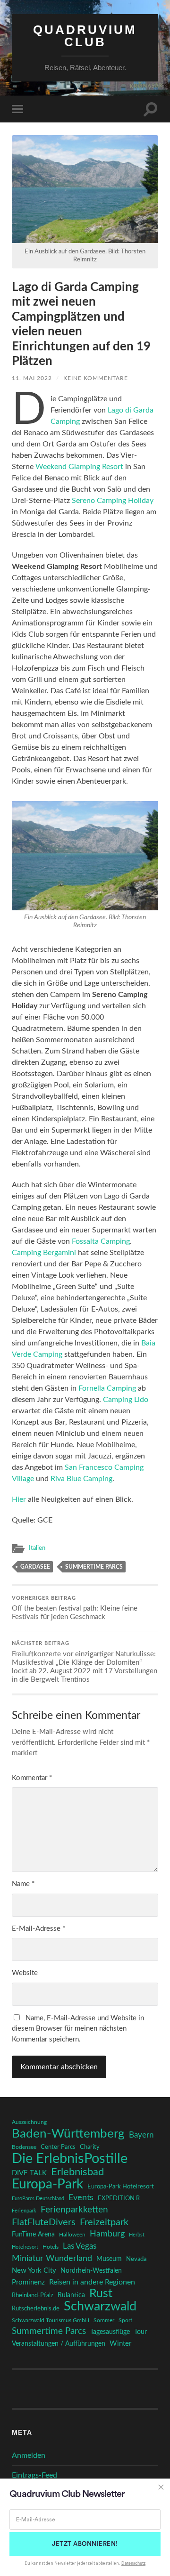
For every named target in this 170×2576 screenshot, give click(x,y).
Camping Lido (126, 1400)
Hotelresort (25, 2247)
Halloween (72, 2235)
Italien (37, 1548)
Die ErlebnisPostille (70, 2159)
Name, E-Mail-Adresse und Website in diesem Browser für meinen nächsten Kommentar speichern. (78, 2029)
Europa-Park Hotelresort (121, 2187)
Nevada (136, 2259)
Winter (120, 2344)
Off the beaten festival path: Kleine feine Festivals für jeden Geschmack (75, 1608)
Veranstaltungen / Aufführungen (59, 2344)
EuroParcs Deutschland (38, 2199)
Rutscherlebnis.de (36, 2309)
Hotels (51, 2247)
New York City (34, 2271)
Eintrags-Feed (34, 2475)
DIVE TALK (29, 2173)
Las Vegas (80, 2246)
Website (25, 1973)
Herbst (137, 2235)
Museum (109, 2259)
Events (81, 2198)
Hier (19, 1499)
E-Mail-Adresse (38, 1929)
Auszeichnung (29, 2122)
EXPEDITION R (119, 2198)
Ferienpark (24, 2211)
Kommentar (32, 1778)
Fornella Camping (107, 1388)
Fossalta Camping (101, 1241)
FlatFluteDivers (44, 2222)
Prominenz (28, 2282)
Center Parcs (58, 2147)
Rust (101, 2294)
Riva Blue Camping (81, 1479)
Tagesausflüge (110, 2332)
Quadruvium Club (85, 36)
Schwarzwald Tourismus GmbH (51, 2320)
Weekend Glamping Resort (79, 467)
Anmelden (29, 2455)
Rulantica (71, 2295)
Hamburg (107, 2234)
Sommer (104, 2320)
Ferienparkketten (74, 2210)
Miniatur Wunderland (52, 2258)
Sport (125, 2320)
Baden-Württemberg (68, 2134)
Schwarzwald (100, 2307)
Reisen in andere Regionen (92, 2282)
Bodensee (24, 2147)
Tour (140, 2332)
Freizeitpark (104, 2222)
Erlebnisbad (77, 2172)
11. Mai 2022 (32, 378)
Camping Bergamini (44, 1253)
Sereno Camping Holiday (113, 501)
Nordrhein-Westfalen (91, 2271)
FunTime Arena (33, 2235)
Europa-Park (47, 2185)
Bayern (141, 2135)
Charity (90, 2147)
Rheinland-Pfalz (33, 2295)
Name (23, 1884)
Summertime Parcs (94, 1567)
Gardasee (35, 1567)
